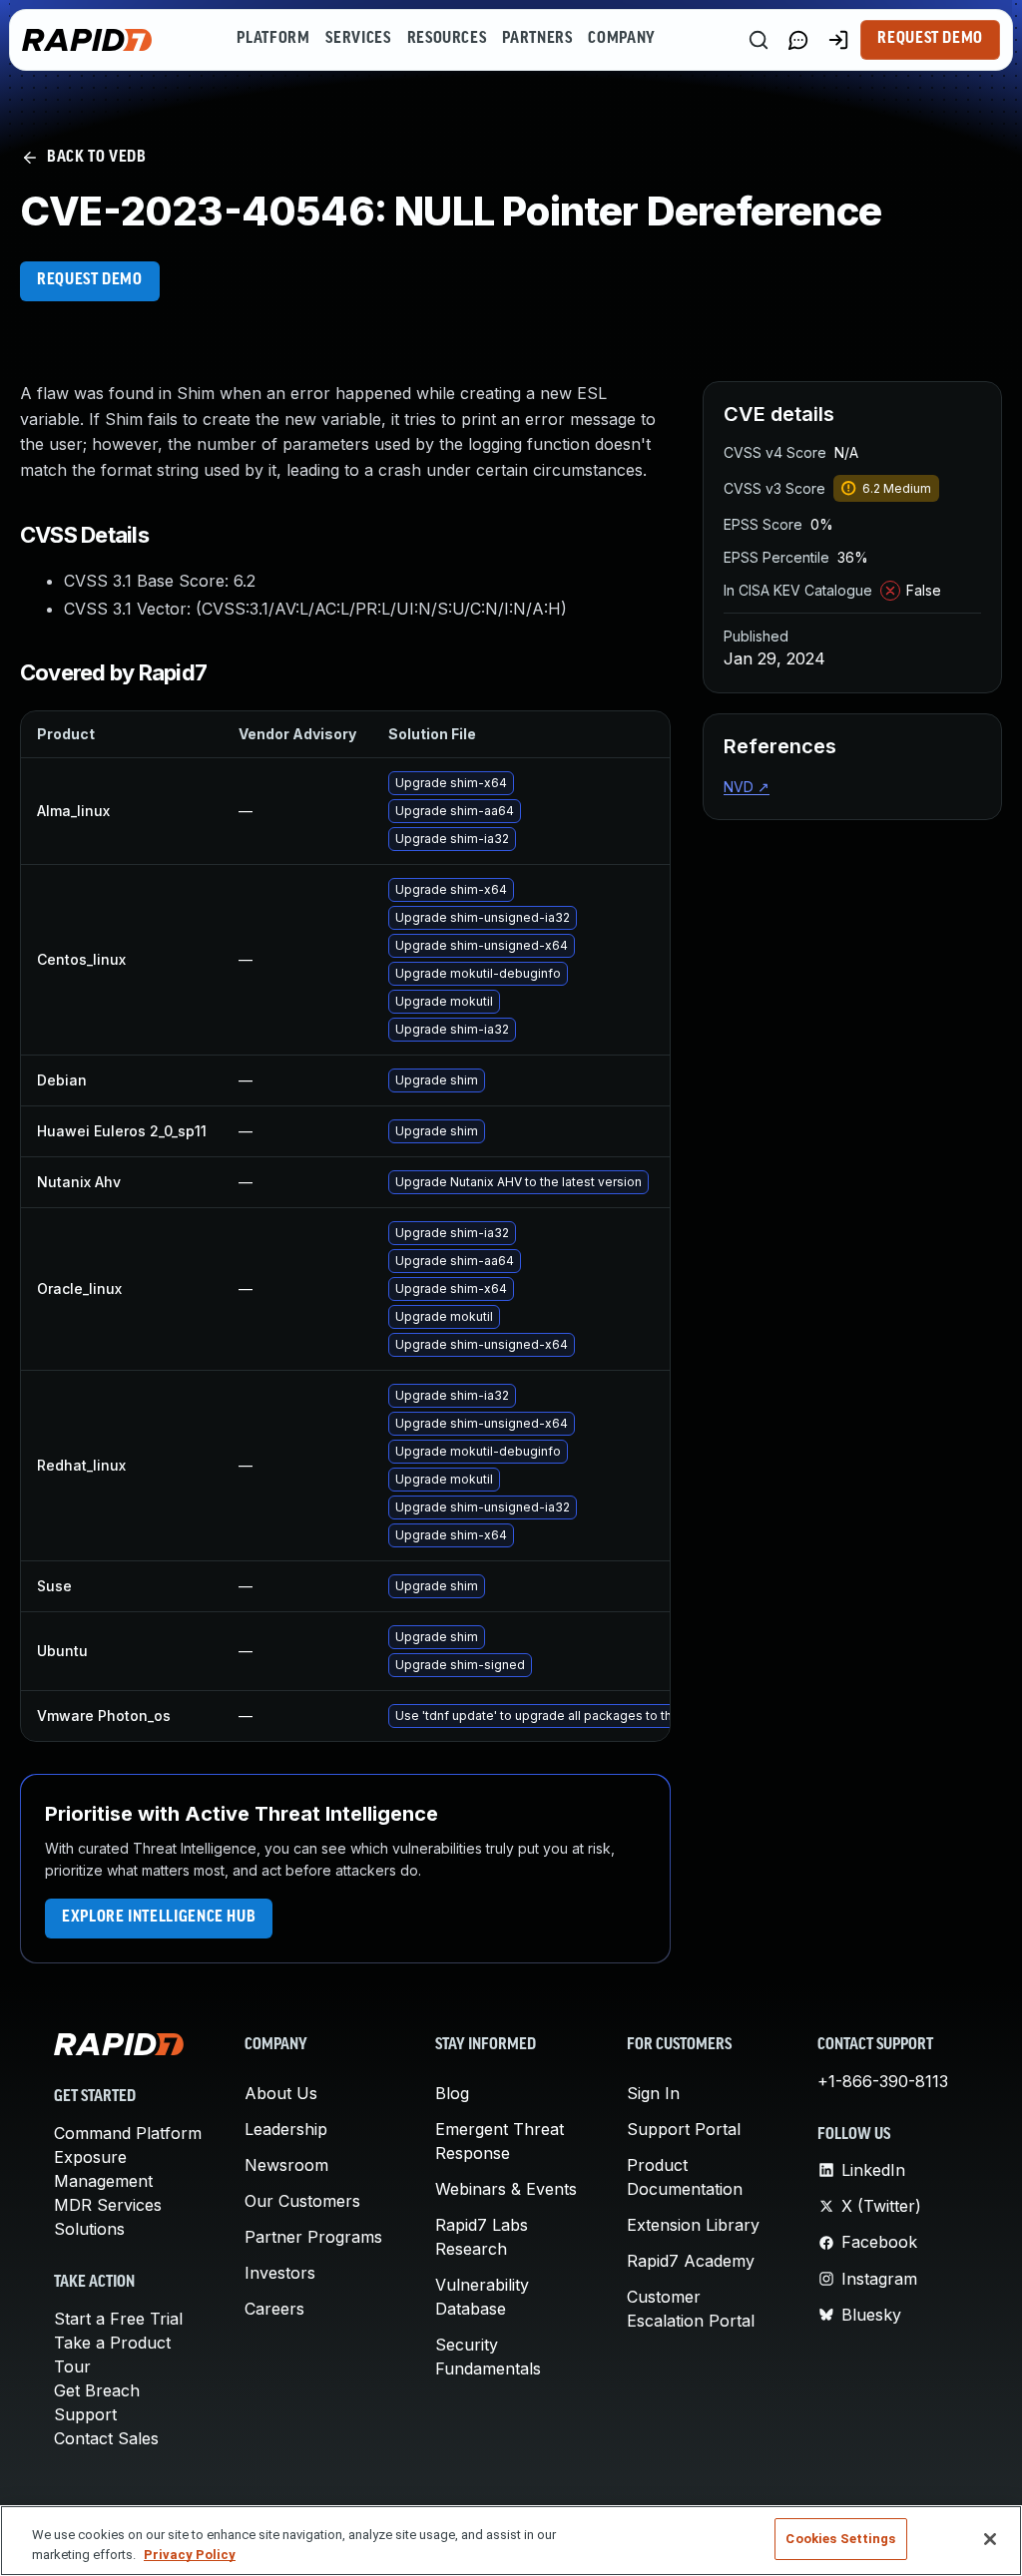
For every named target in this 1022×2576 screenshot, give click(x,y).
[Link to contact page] (798, 40)
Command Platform (128, 2133)
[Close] (990, 2539)
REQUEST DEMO (90, 280)
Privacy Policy (190, 2555)
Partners (537, 39)
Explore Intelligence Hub (159, 1918)
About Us (281, 2093)
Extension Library (693, 2225)
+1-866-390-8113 (883, 2081)
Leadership (286, 2129)
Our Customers (302, 2201)
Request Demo (930, 39)
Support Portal (684, 2129)
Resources (447, 39)
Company (621, 39)
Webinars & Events (506, 2189)
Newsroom (286, 2165)
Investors (280, 2273)
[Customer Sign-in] (838, 40)
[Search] (759, 40)
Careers (274, 2309)
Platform (273, 39)
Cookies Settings (840, 2539)
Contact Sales (106, 2438)
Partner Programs (313, 2237)
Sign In (653, 2093)
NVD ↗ (747, 787)
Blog (452, 2093)
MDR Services (108, 2205)
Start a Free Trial (118, 2319)
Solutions (89, 2229)
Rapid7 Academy (691, 2261)
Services (358, 39)
